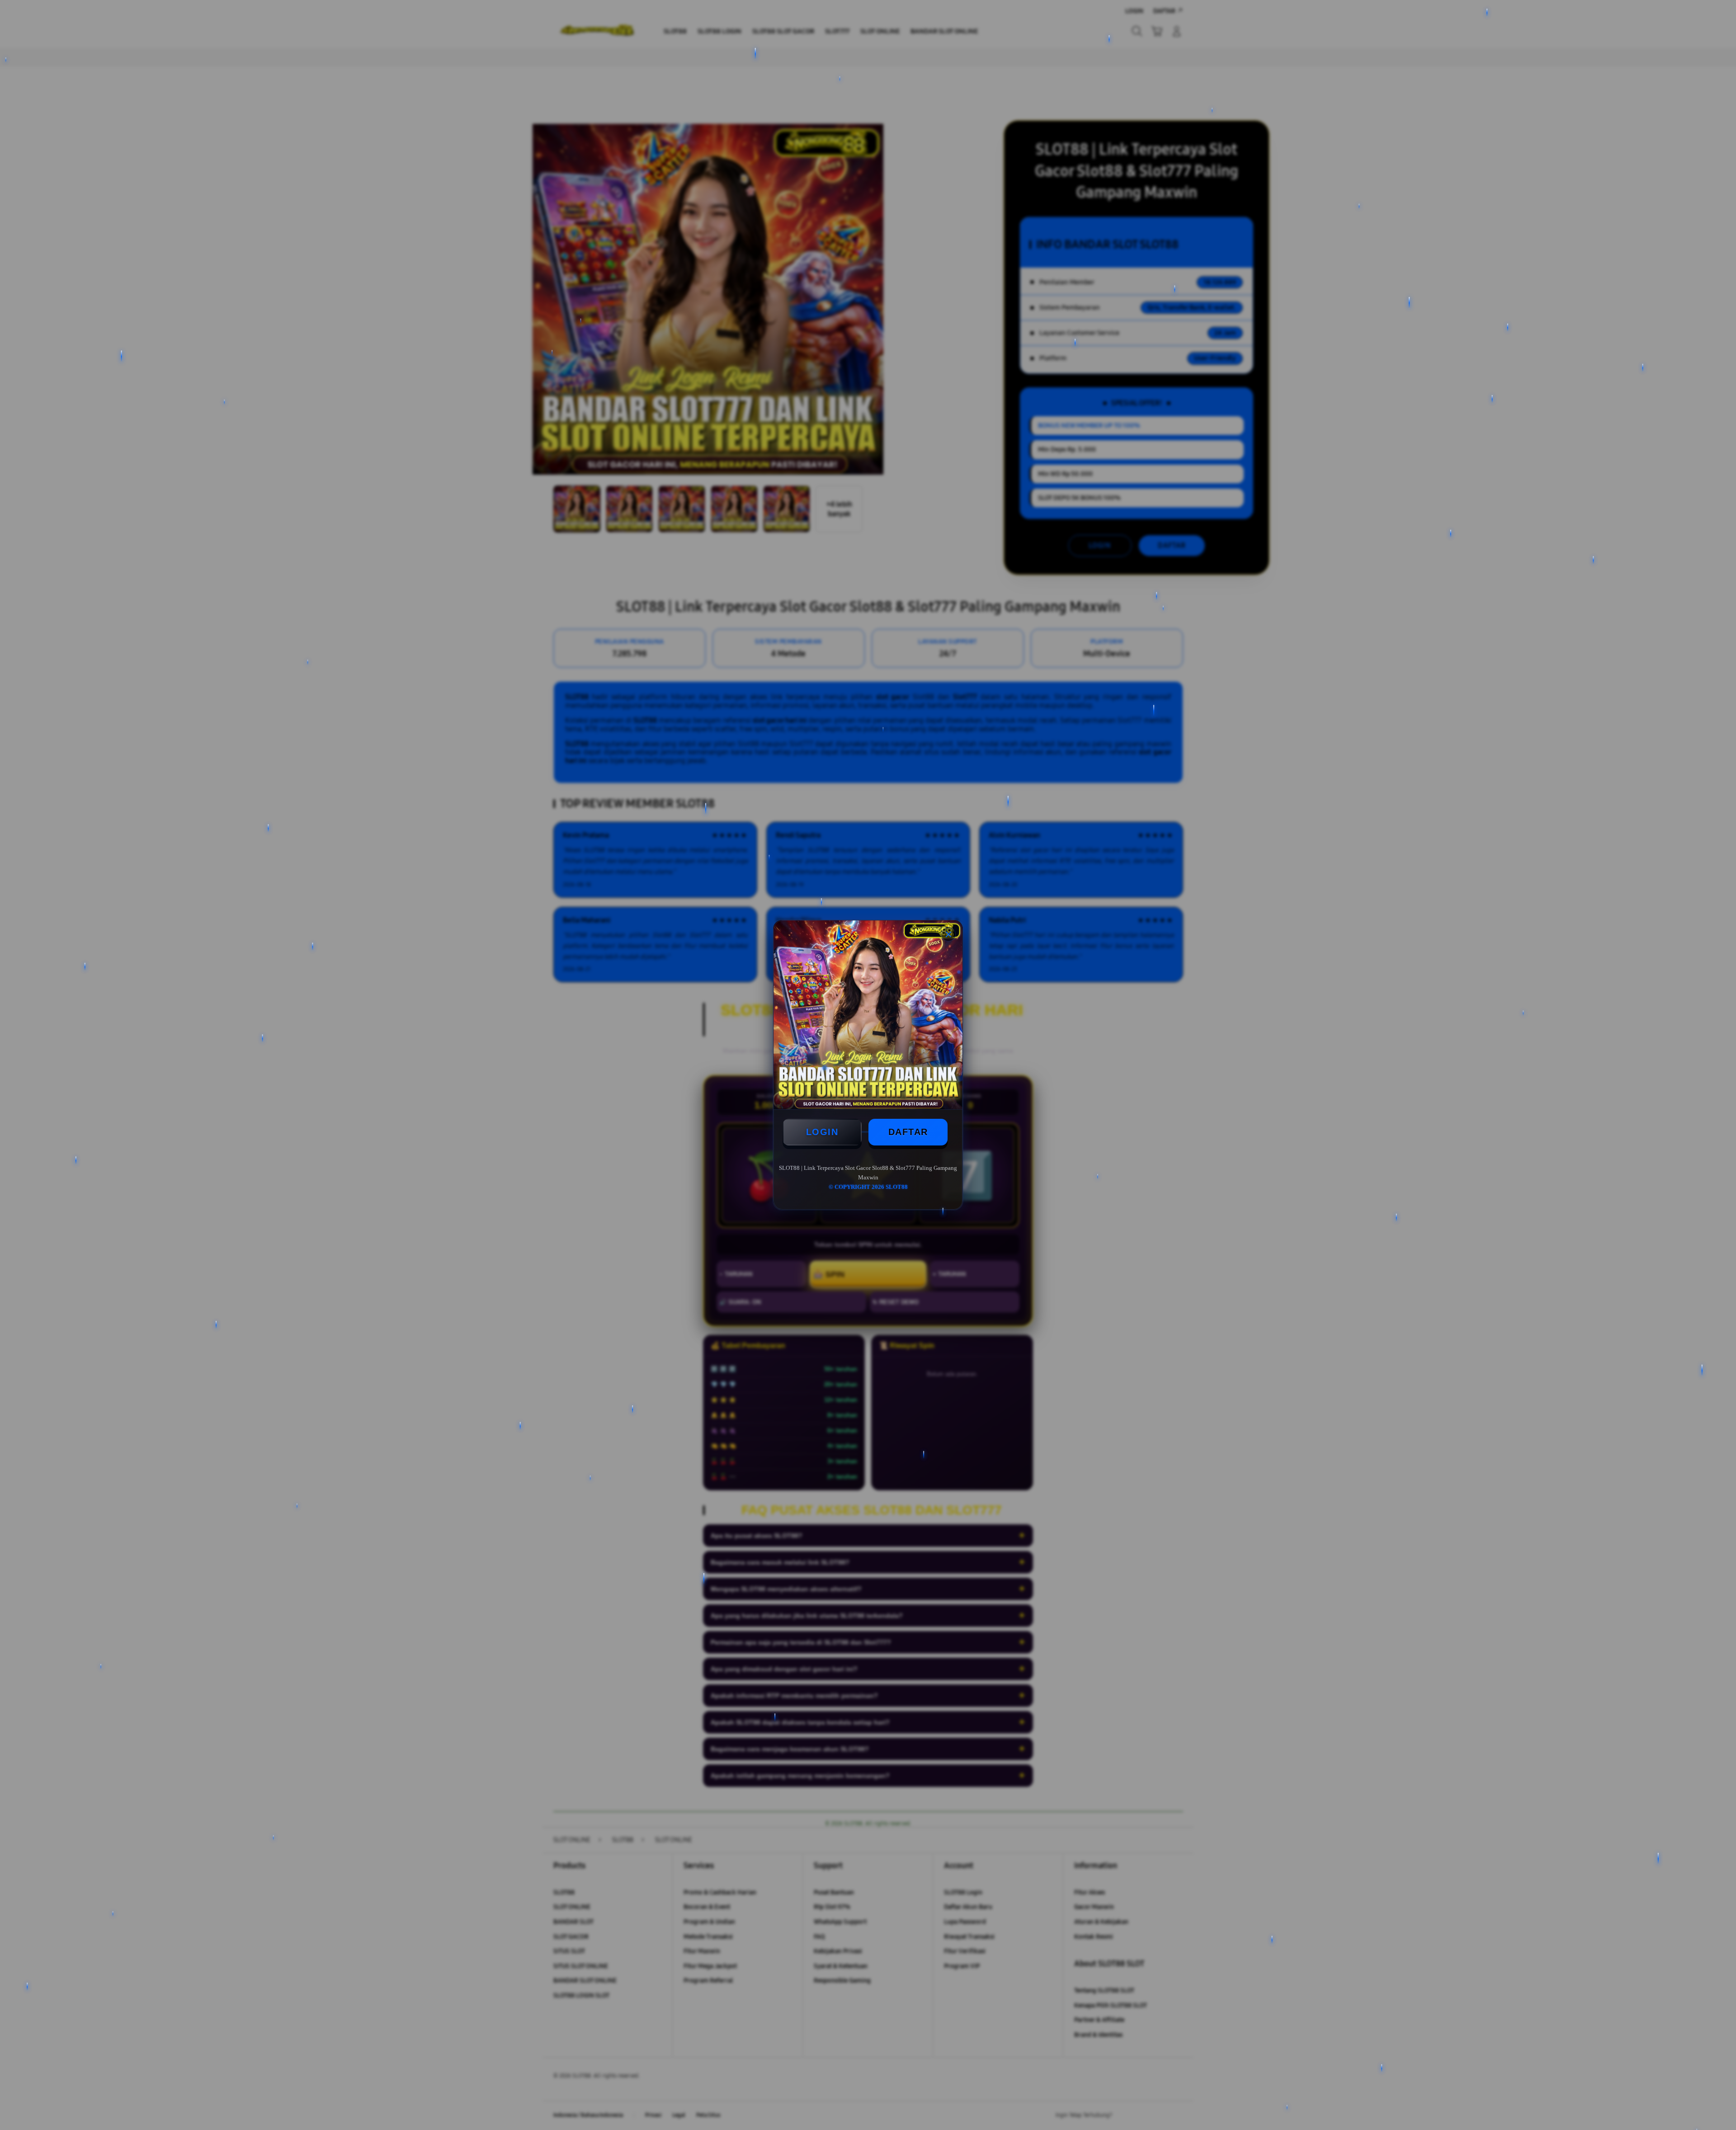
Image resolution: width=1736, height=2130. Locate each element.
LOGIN (822, 1132)
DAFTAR (908, 1132)
